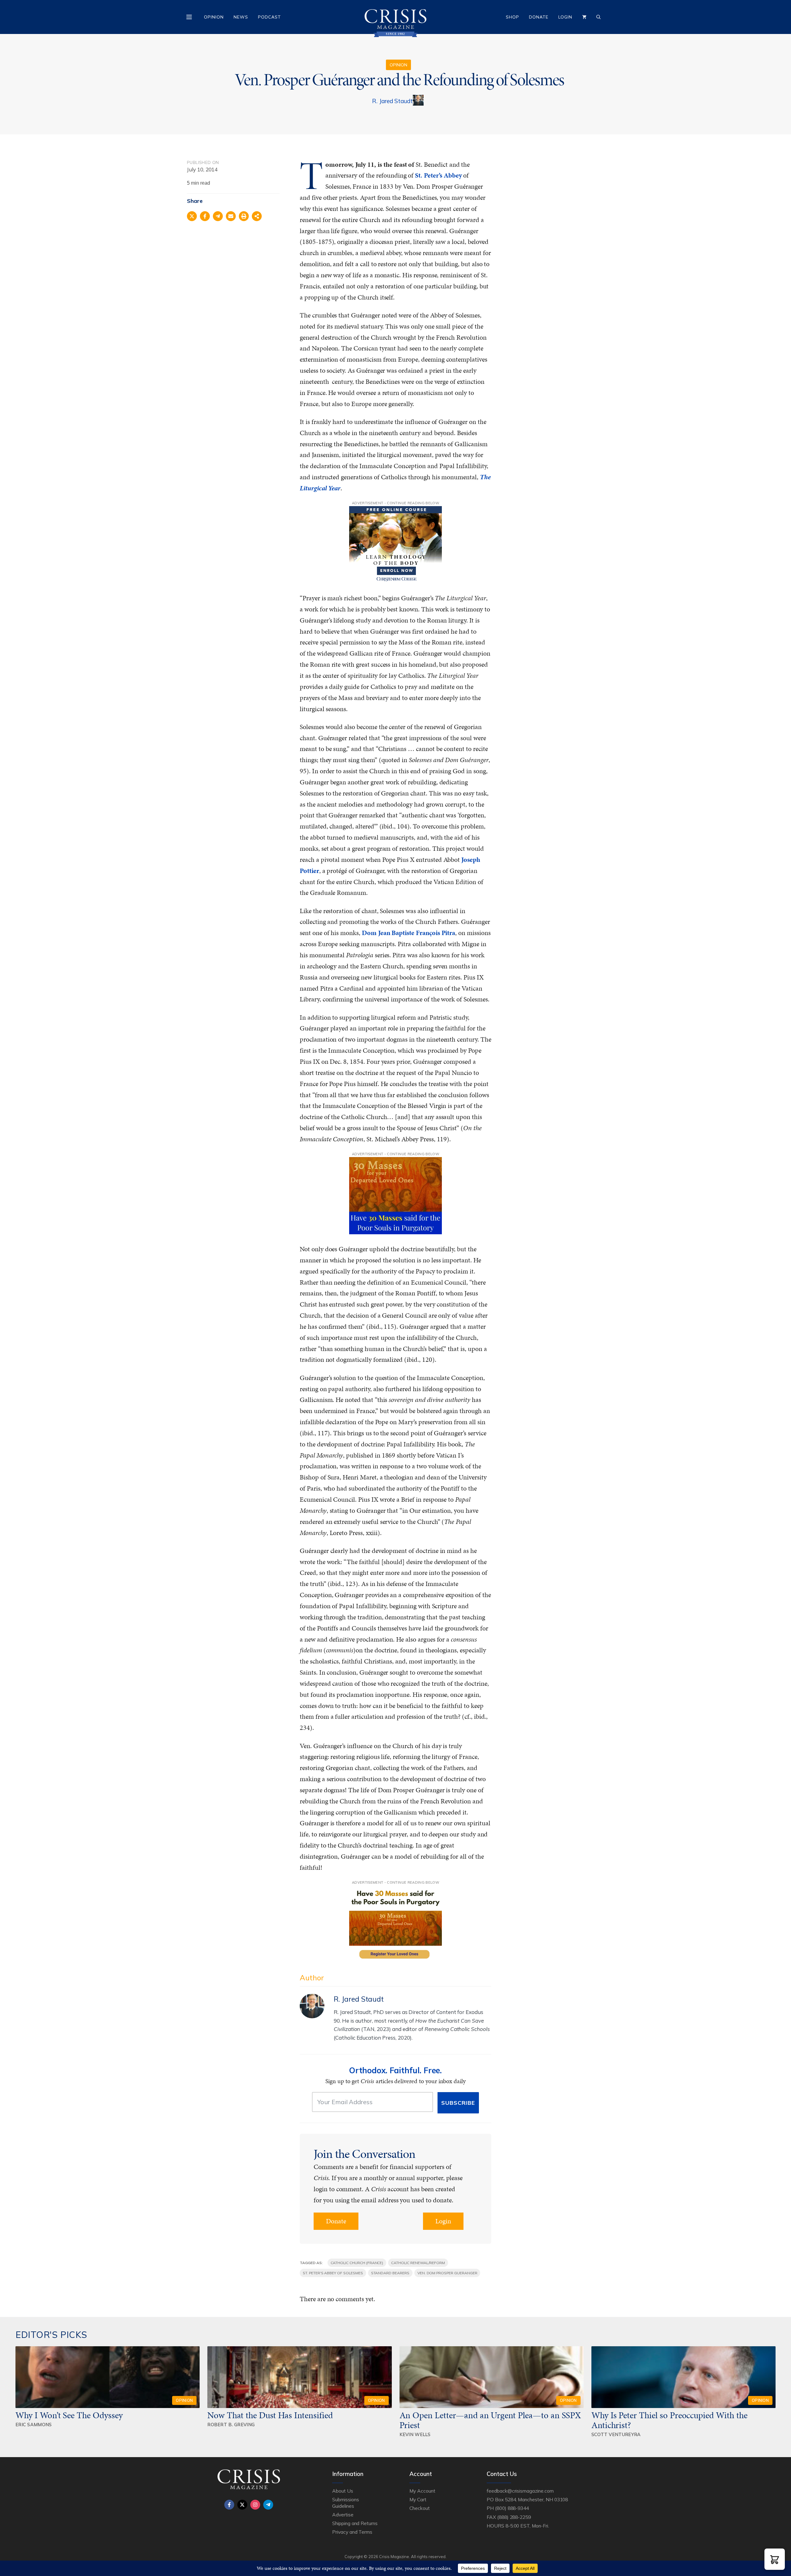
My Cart (418, 2499)
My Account (422, 2491)
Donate (539, 17)
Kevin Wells (415, 2434)
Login (565, 17)
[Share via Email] (231, 216)
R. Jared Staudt (392, 101)
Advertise (343, 2515)
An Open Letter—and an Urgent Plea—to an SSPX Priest (490, 2420)
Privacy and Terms (352, 2532)
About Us (343, 2491)
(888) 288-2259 (514, 2517)
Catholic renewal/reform (418, 2263)
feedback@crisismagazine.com (520, 2491)
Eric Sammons (34, 2425)
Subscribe (458, 2103)
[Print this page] (244, 216)
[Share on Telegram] (218, 216)
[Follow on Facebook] (229, 2505)
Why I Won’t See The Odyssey (69, 2415)
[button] (775, 2559)
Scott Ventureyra (616, 2434)
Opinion (214, 17)
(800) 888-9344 (512, 2508)
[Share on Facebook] (205, 216)
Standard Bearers (390, 2273)
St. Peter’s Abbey (438, 175)
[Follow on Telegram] (268, 2505)
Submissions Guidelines (345, 2503)
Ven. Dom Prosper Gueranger (447, 2273)
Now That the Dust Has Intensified (271, 2415)
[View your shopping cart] (584, 17)
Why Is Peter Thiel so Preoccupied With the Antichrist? (669, 2420)
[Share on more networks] (257, 216)
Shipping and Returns (355, 2523)
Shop (512, 17)
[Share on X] (192, 216)
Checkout (420, 2508)
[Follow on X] (242, 2505)
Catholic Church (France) (357, 2263)
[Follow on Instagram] (255, 2505)
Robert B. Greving (231, 2425)
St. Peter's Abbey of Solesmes (333, 2273)
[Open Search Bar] (599, 17)
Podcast (269, 17)
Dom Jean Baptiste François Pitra (408, 933)
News (241, 17)
